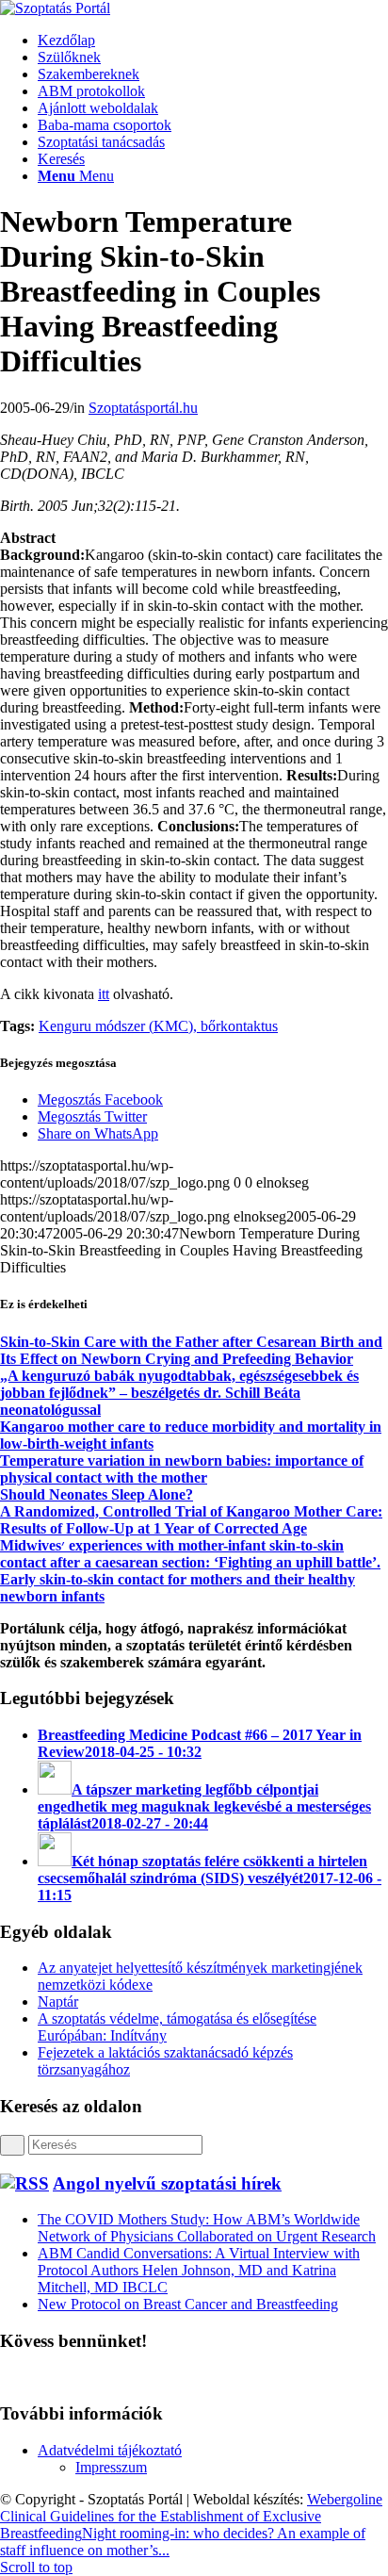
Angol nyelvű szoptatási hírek (167, 2183)
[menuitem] (213, 41)
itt (104, 994)
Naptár (58, 2002)
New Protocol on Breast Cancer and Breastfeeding (188, 2304)
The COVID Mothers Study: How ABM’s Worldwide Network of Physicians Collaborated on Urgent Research (207, 2228)
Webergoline (345, 2499)
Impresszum (111, 2467)
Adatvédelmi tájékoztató (110, 2450)
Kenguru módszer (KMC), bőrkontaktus (158, 1026)
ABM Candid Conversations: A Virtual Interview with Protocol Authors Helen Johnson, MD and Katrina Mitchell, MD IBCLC (199, 2270)
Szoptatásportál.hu (143, 408)
